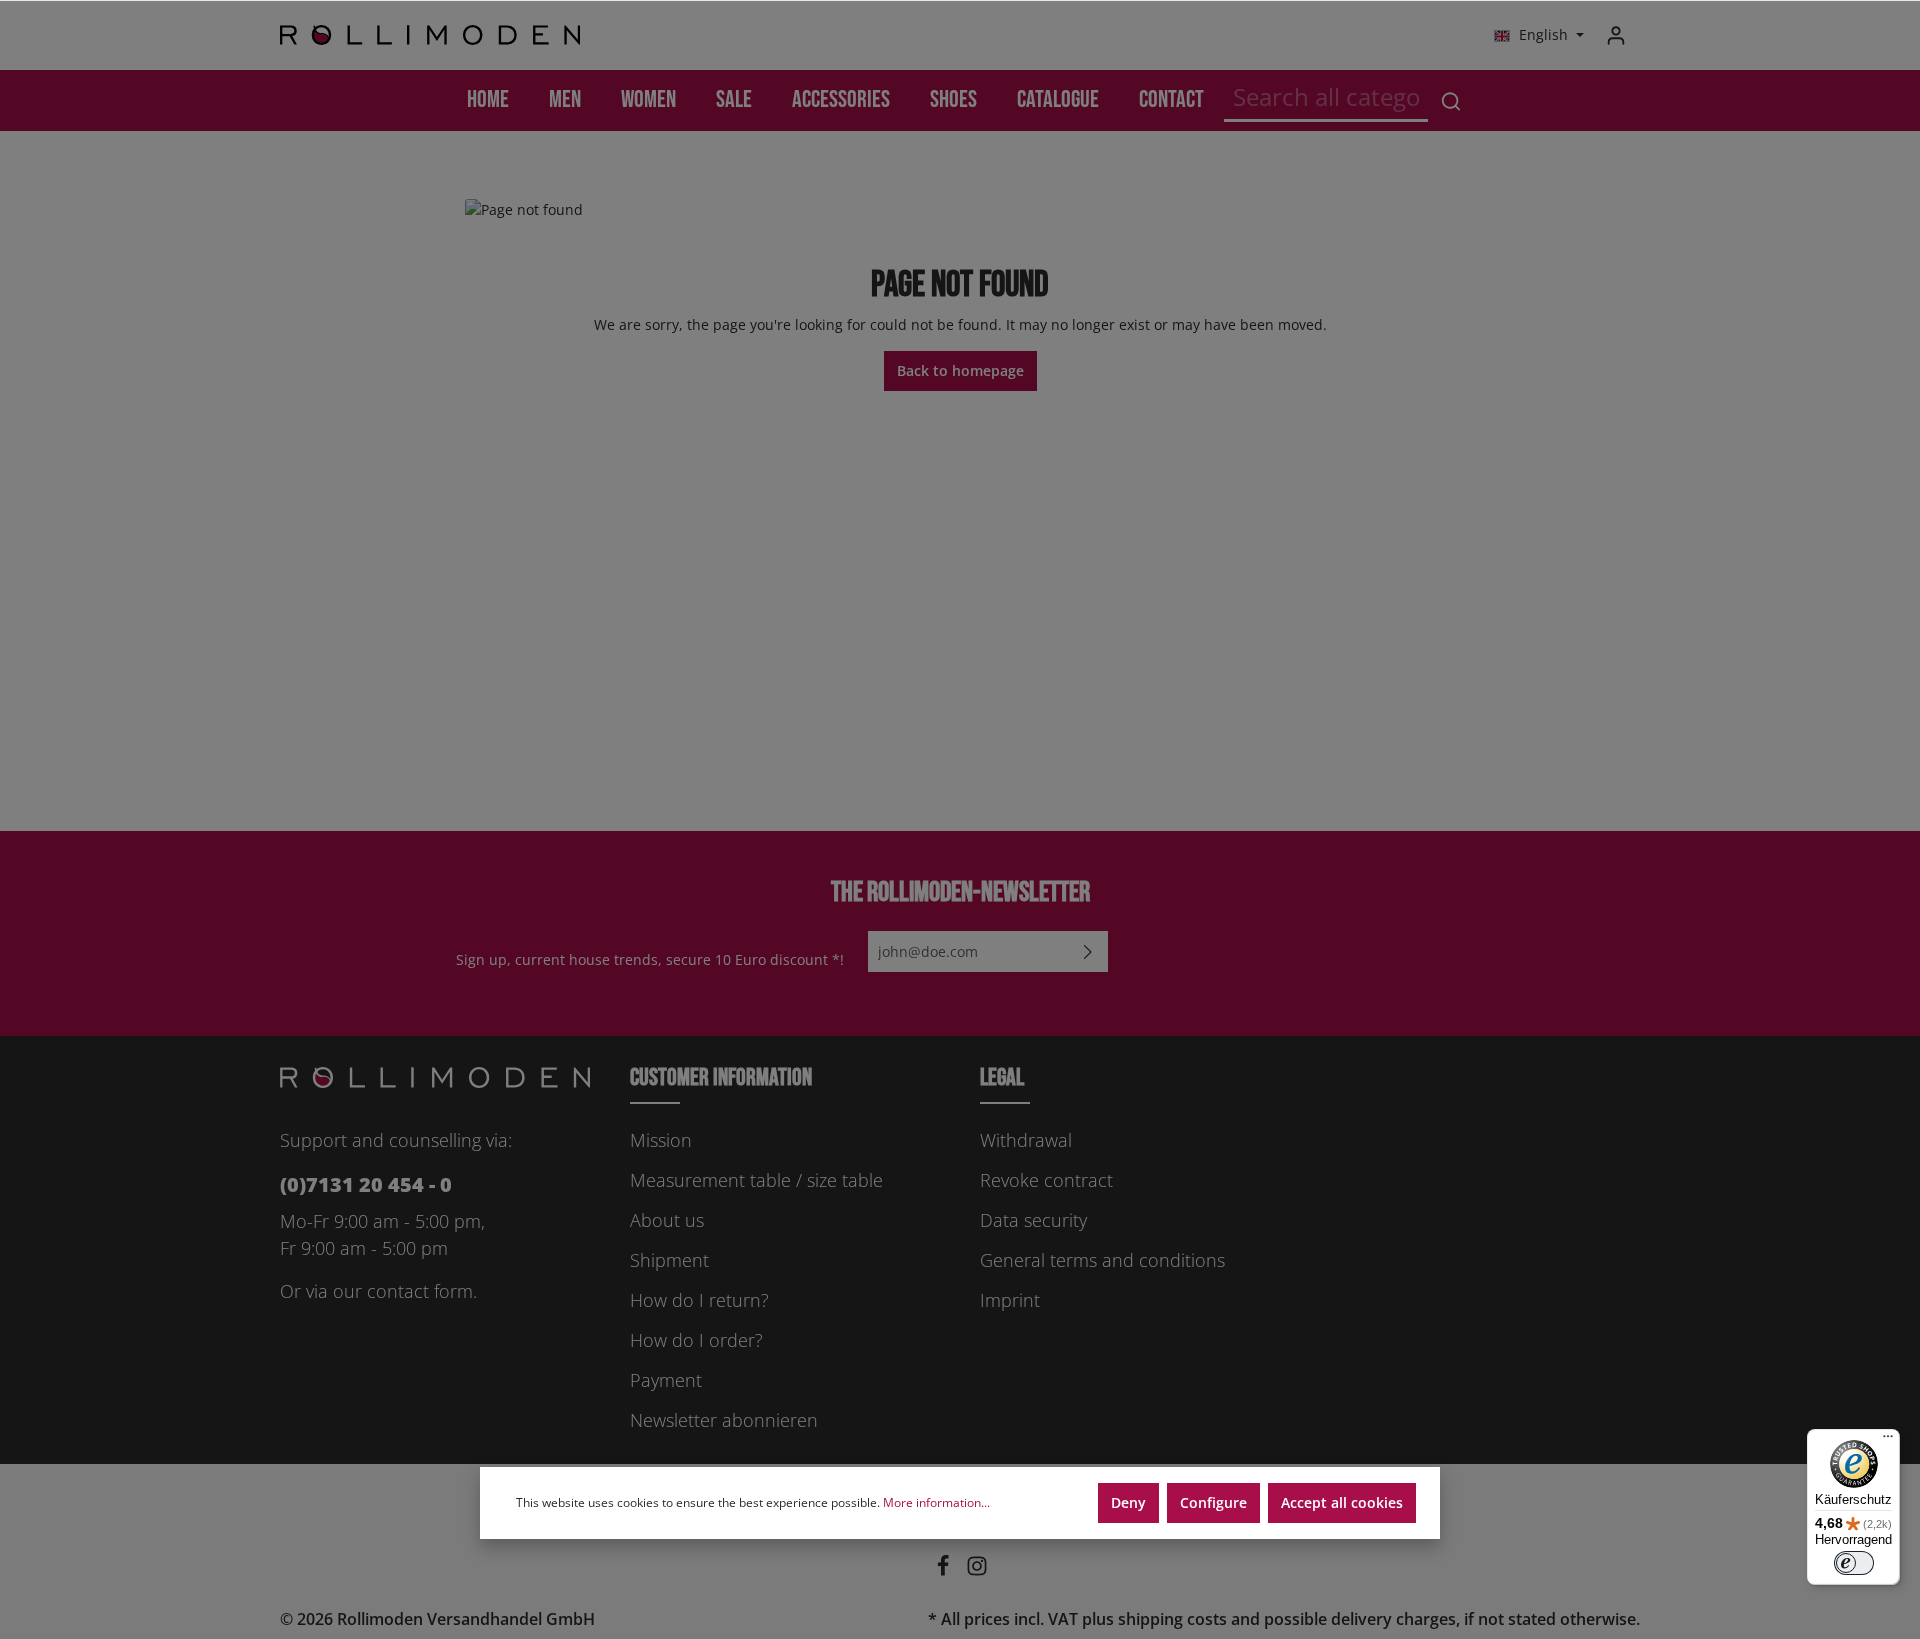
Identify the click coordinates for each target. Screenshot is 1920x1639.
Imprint (1010, 1300)
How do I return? (699, 1300)
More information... (936, 1502)
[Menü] (1888, 1441)
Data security (1033, 1220)
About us (667, 1220)
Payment (666, 1380)
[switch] (1854, 1563)
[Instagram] (977, 1571)
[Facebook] (945, 1571)
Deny (1128, 1502)
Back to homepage (960, 370)
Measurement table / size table (756, 1180)
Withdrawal (1026, 1140)
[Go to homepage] (430, 35)
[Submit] (1088, 951)
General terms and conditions (1102, 1260)
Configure (1213, 1502)
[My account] (1616, 35)
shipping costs (1172, 1619)
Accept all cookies (1342, 1502)
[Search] (1451, 100)
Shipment (669, 1260)
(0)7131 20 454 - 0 (366, 1184)
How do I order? (696, 1340)
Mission (661, 1140)
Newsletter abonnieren (724, 1420)
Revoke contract (1046, 1180)
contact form (420, 1291)
